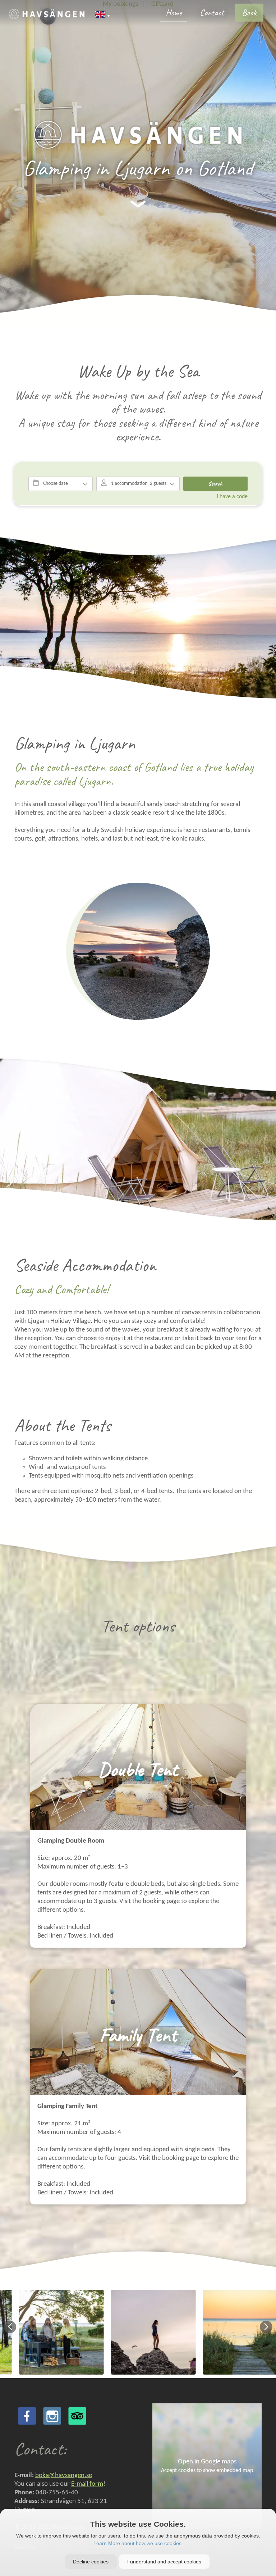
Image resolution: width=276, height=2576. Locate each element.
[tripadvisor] (77, 2416)
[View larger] (138, 135)
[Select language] (103, 15)
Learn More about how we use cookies (137, 2543)
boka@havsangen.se (64, 2475)
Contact (212, 13)
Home (174, 13)
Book (249, 13)
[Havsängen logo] (47, 14)
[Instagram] (52, 2416)
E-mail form (87, 2484)
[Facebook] (27, 2416)
